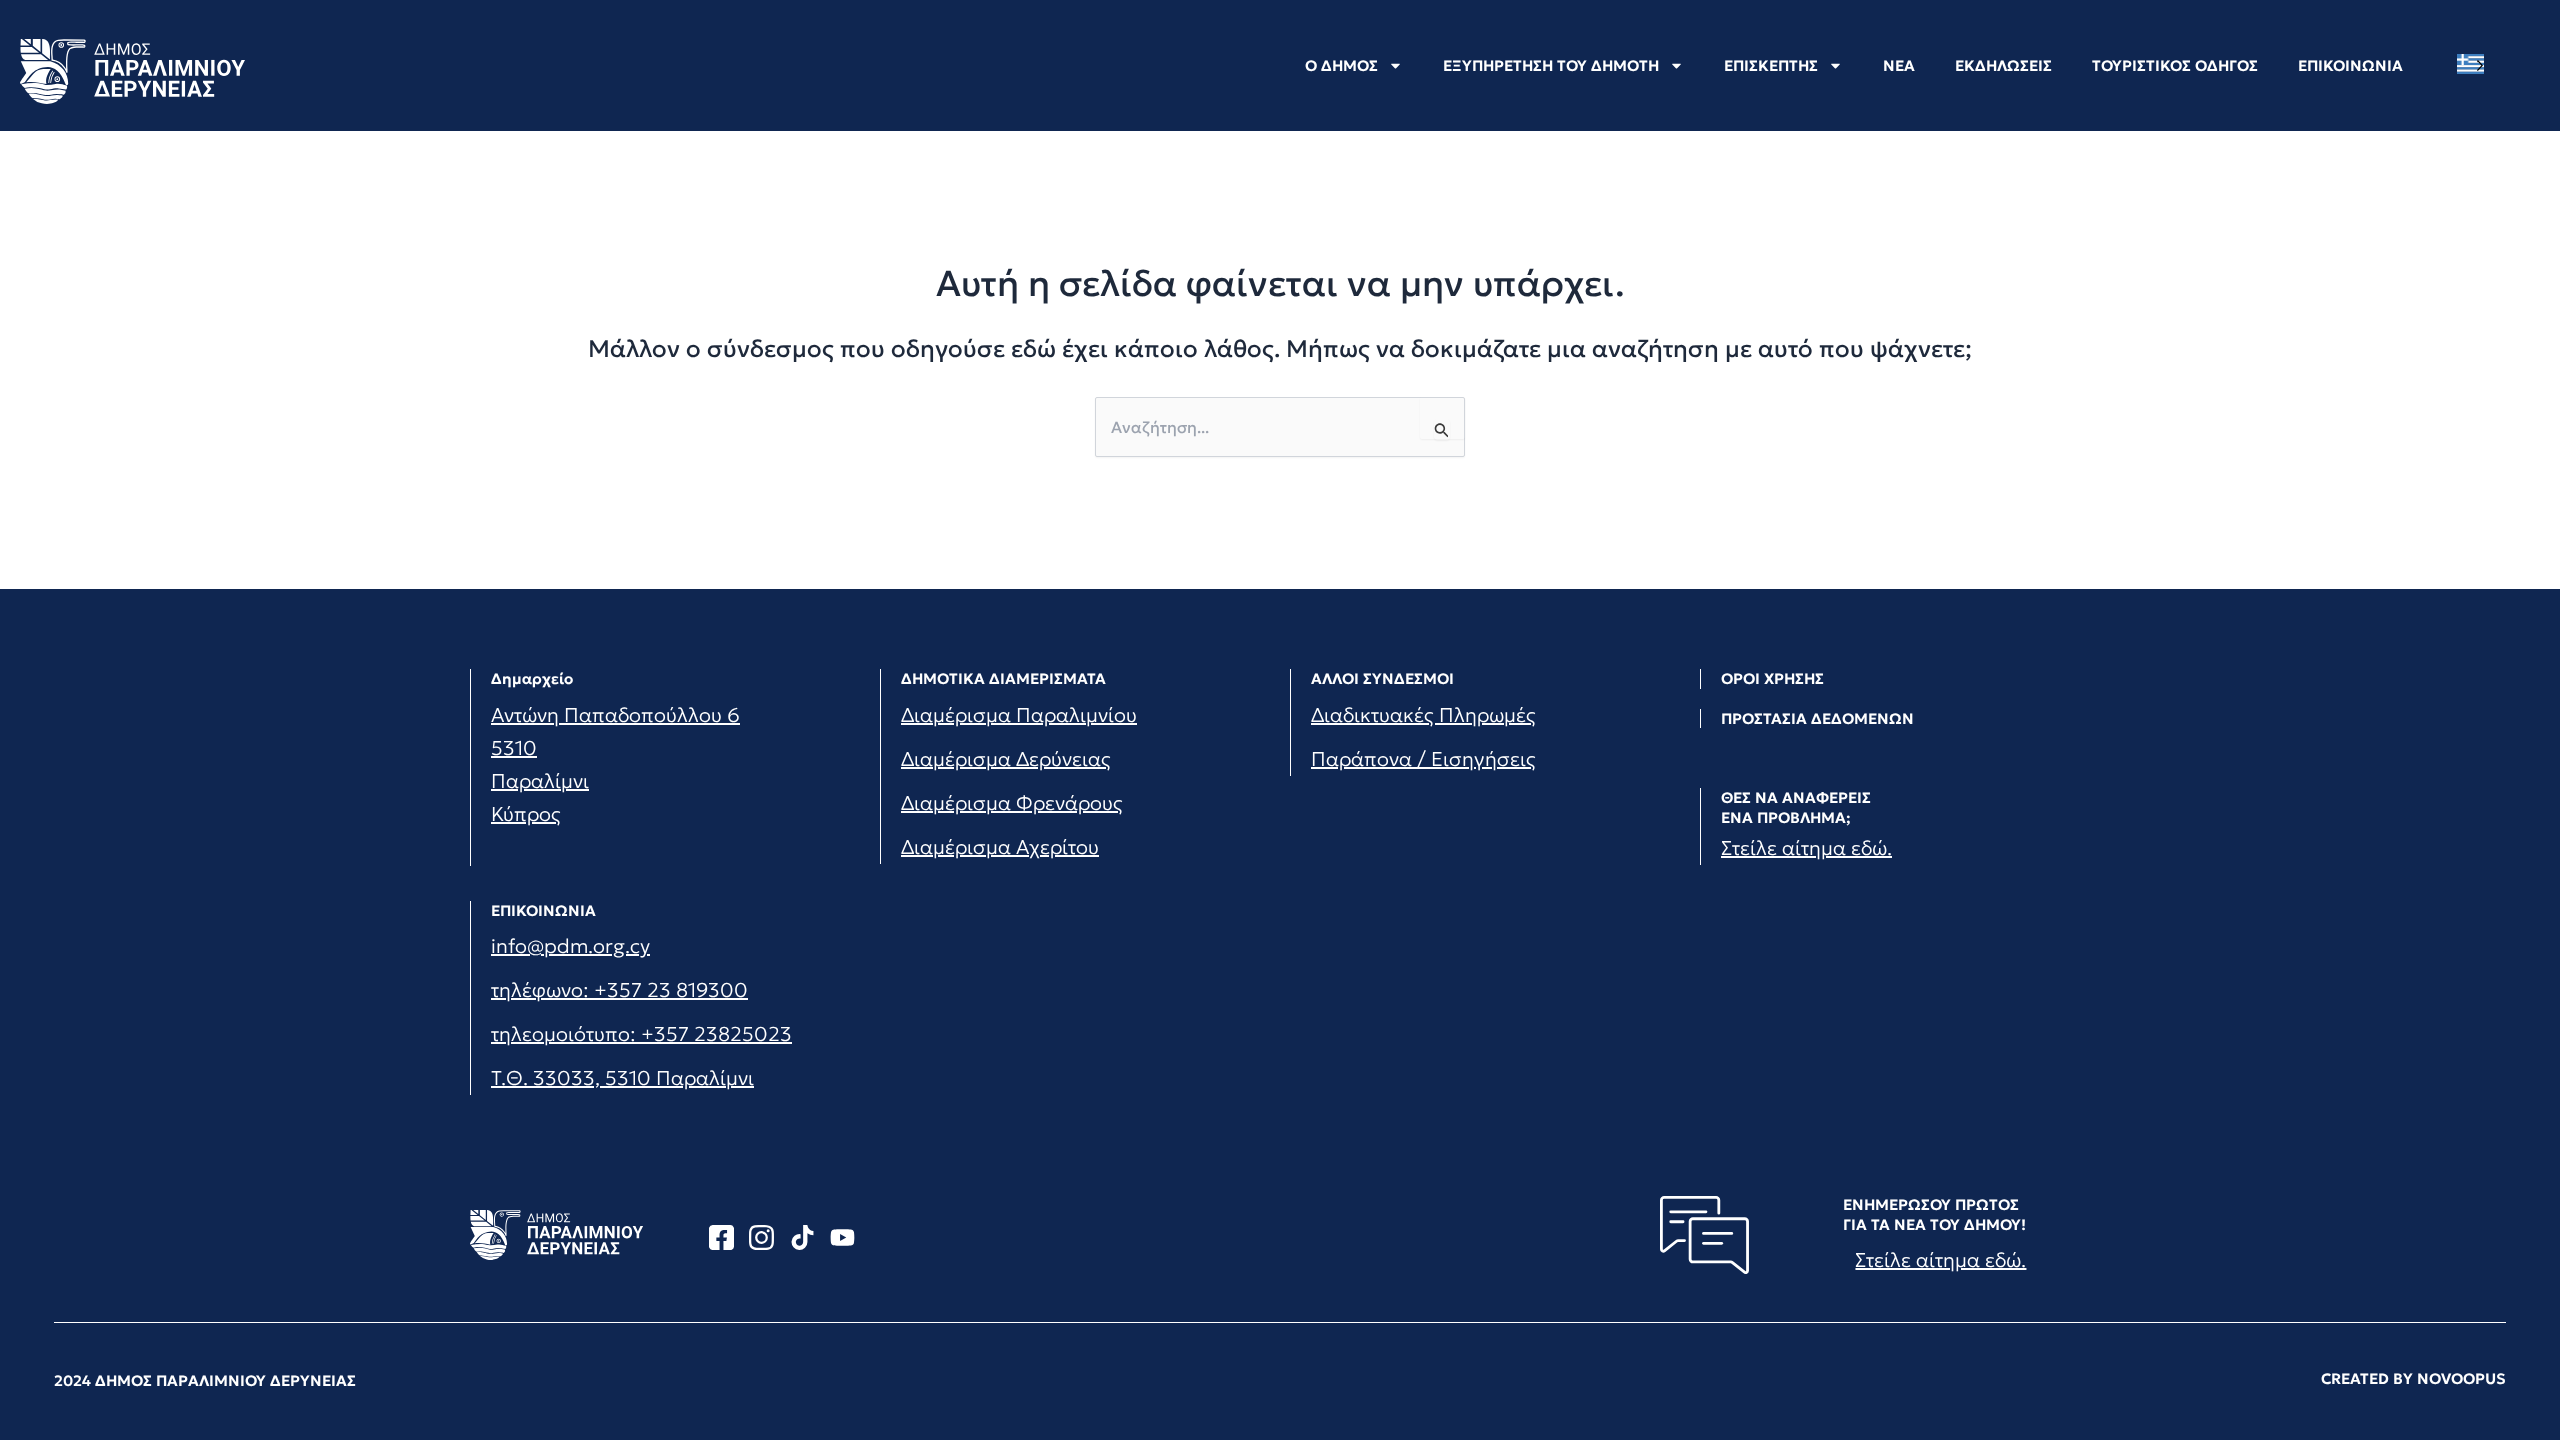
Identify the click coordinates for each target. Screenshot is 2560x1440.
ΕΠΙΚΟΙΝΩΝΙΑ (2350, 65)
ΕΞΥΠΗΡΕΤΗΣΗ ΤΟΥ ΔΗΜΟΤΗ (1551, 65)
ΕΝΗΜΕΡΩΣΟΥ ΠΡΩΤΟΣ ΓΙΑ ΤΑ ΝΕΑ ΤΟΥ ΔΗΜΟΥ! (1934, 1214)
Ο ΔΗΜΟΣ (1341, 65)
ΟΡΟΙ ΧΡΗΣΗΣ (1772, 678)
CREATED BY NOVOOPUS (2413, 1378)
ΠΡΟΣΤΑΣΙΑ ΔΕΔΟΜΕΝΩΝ (1817, 718)
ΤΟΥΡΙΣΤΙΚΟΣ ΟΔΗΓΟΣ (2175, 65)
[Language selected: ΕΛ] (2475, 64)
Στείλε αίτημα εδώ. (1806, 848)
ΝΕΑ (1899, 65)
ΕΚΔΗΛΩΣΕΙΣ (2003, 65)
